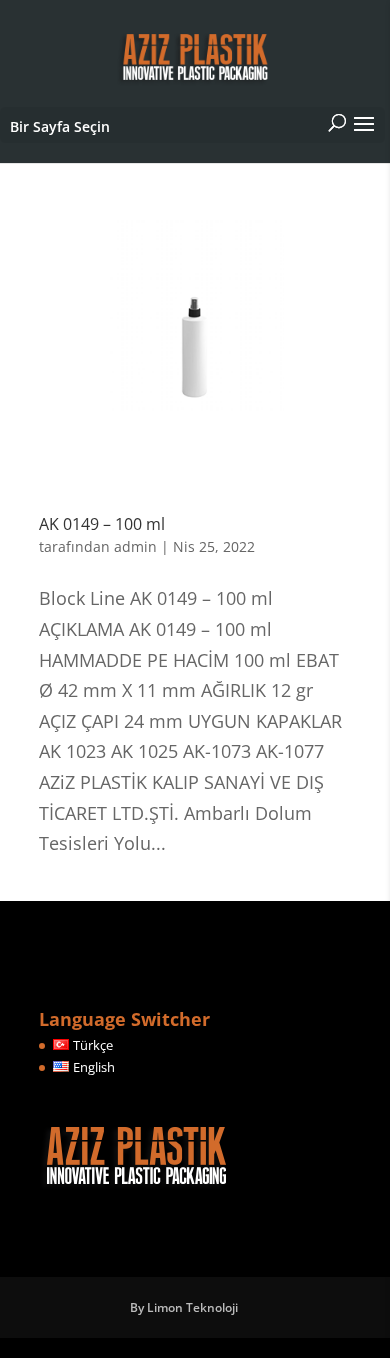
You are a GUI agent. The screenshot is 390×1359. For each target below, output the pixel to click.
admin (135, 546)
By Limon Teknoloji (184, 1307)
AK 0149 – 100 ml (102, 524)
